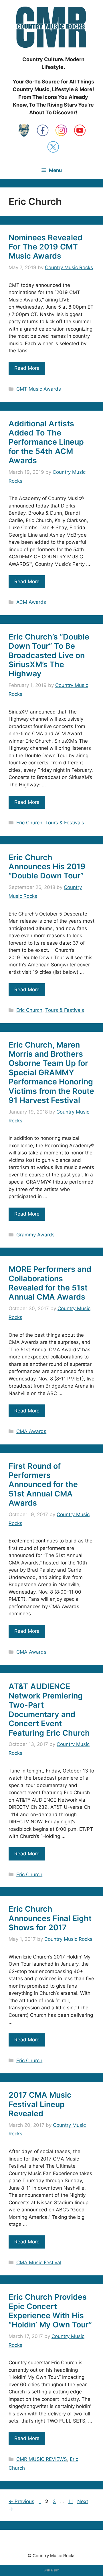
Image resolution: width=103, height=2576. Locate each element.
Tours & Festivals (65, 823)
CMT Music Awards (39, 389)
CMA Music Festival (39, 2263)
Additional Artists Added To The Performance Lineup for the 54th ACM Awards (46, 442)
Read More (27, 368)
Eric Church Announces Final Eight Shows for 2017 (50, 1918)
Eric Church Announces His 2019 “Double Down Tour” (47, 867)
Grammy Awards (35, 1235)
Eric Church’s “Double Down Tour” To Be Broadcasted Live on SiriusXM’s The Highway (49, 655)
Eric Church (29, 823)
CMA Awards (31, 1431)
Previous (21, 2501)
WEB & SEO (51, 2570)
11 (71, 2501)
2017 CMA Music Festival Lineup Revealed (40, 2104)
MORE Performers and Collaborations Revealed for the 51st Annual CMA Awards (50, 1283)
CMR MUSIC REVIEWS (42, 2459)
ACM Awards (31, 602)
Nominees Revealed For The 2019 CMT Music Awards (45, 247)
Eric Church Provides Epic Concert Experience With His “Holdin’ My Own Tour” (50, 2311)
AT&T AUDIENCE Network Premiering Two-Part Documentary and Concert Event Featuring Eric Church (49, 1709)
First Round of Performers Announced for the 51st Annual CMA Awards (43, 1485)
